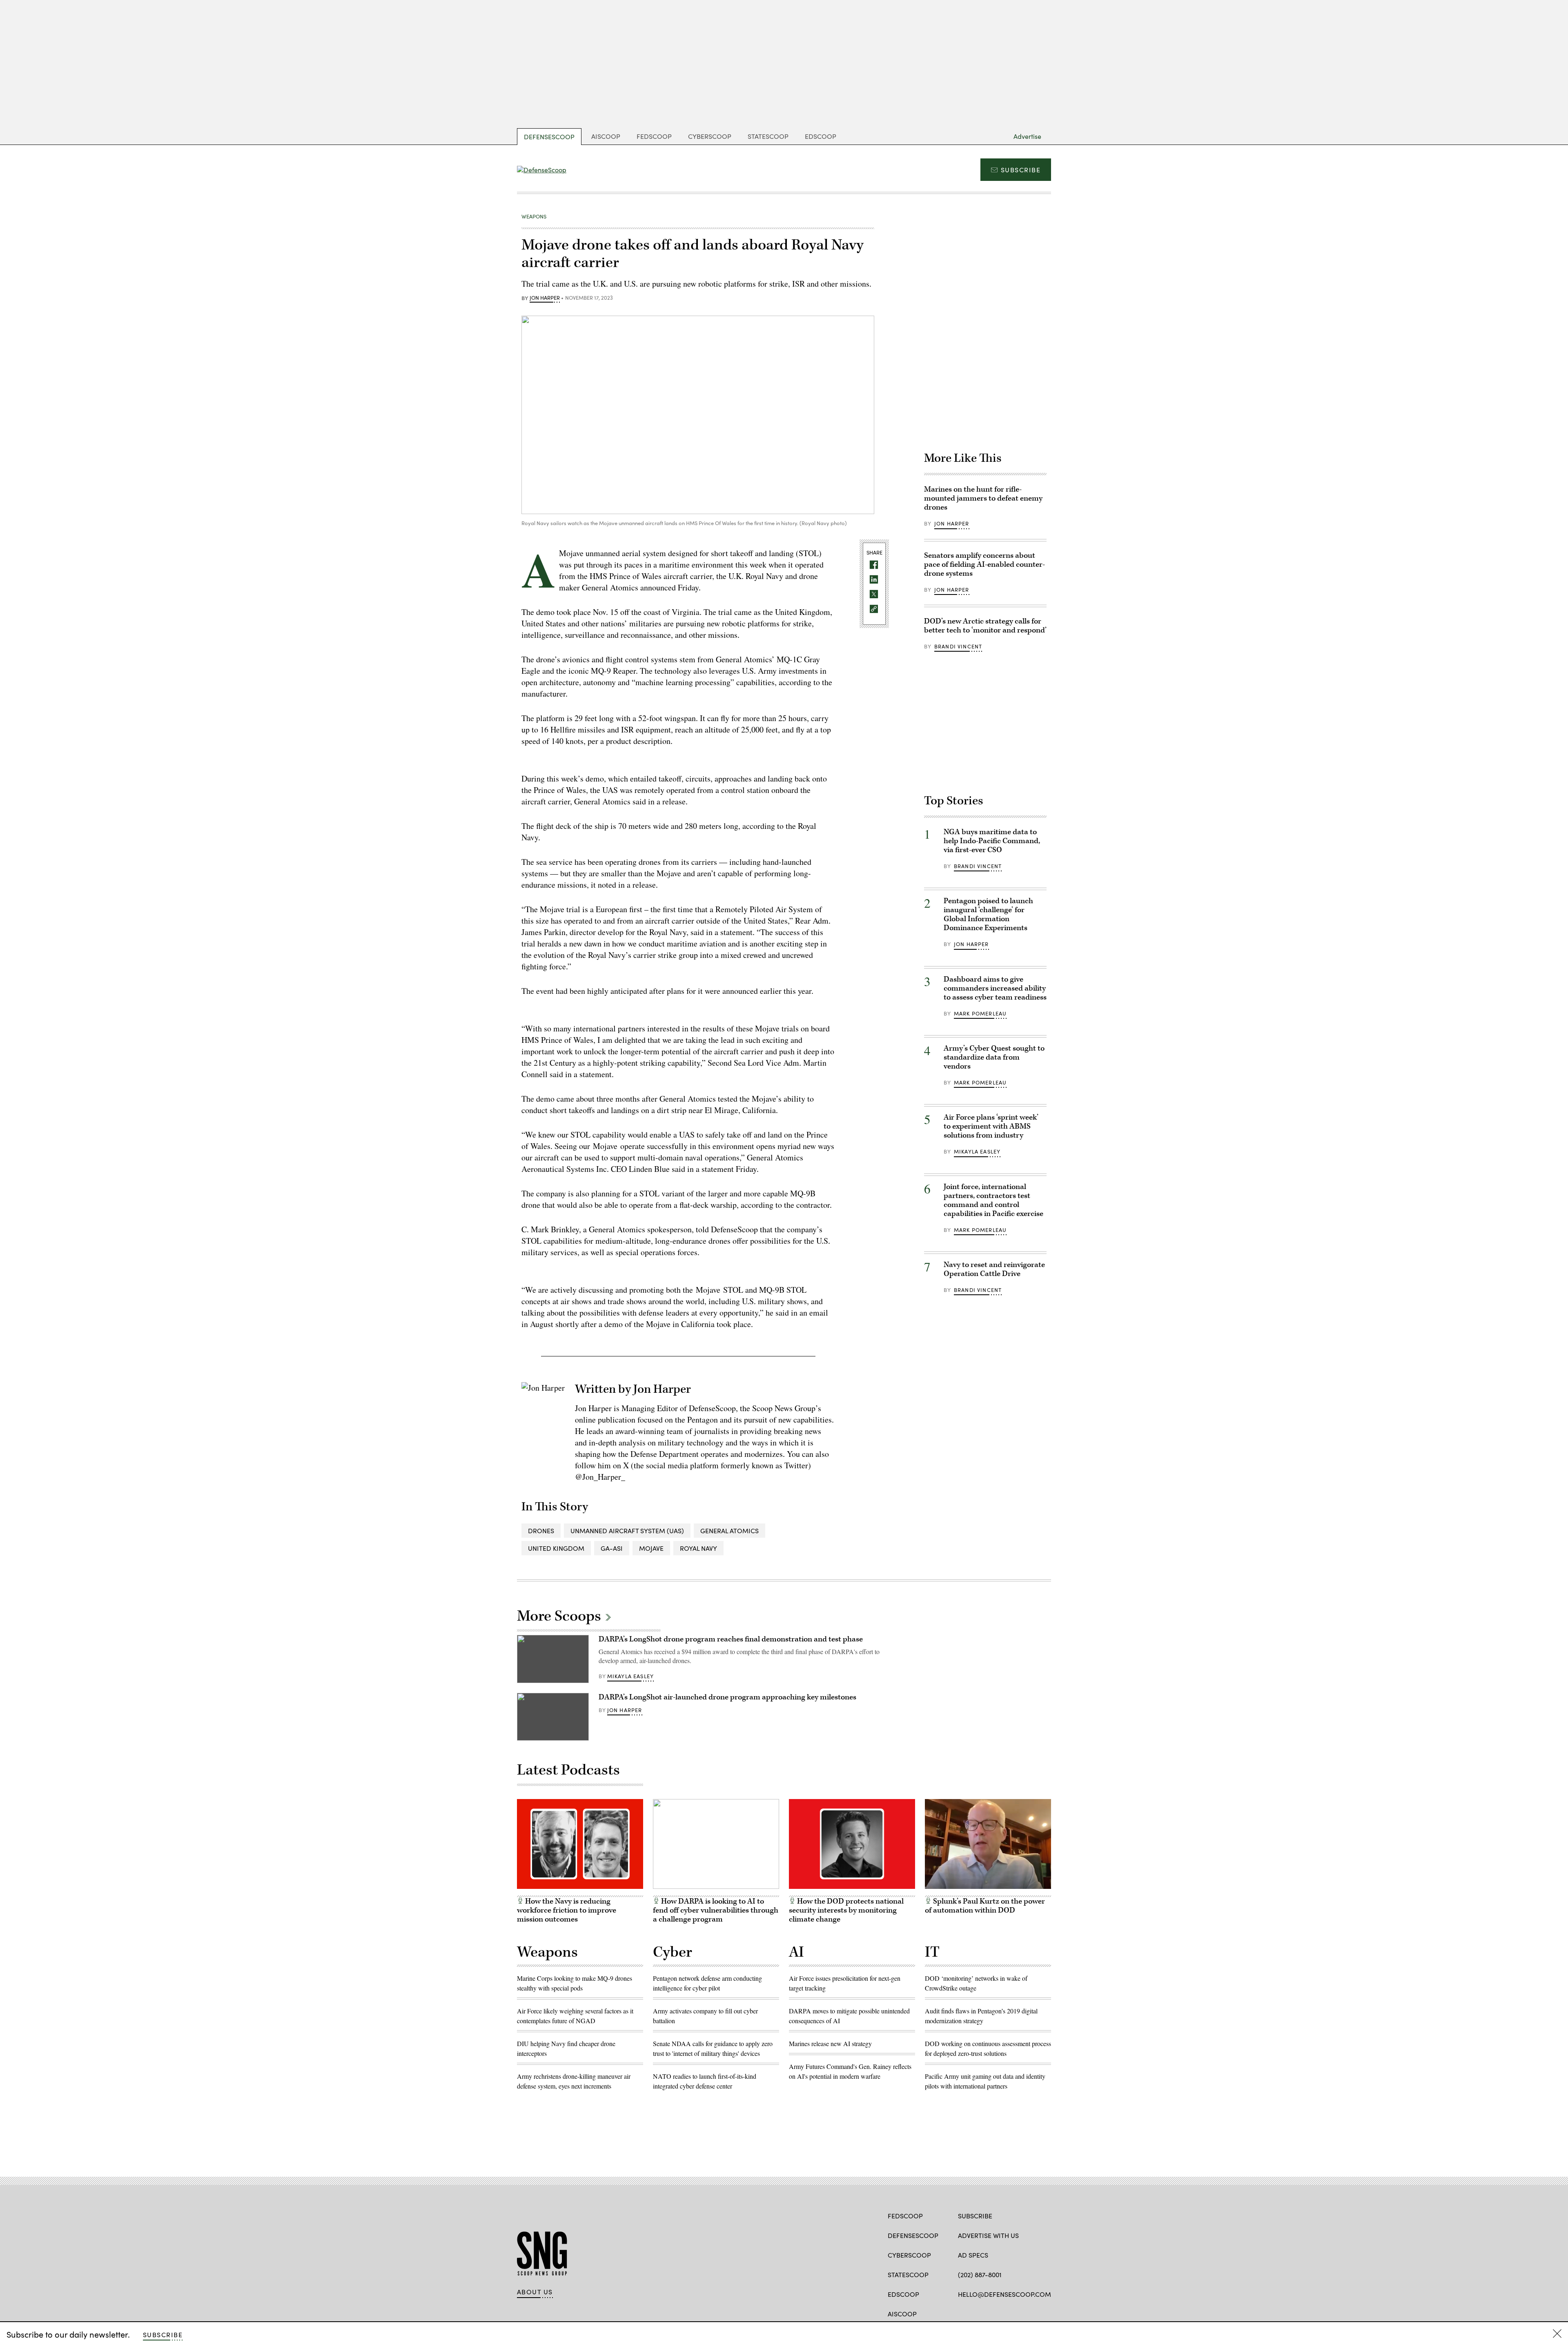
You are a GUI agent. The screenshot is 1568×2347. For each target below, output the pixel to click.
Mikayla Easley (977, 1151)
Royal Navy (698, 1548)
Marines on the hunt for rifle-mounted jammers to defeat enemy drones (983, 498)
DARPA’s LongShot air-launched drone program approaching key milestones (727, 1697)
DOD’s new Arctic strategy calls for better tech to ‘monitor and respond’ (985, 626)
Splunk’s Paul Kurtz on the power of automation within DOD (985, 1906)
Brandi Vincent (958, 646)
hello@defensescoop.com (1004, 2294)
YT (1007, 2313)
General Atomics (729, 1531)
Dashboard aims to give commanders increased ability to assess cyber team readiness (995, 988)
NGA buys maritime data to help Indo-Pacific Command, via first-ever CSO (992, 841)
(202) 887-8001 (980, 2275)
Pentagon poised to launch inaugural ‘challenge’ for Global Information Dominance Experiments (988, 914)
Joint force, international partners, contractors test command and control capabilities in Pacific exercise (993, 1200)
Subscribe (1021, 170)
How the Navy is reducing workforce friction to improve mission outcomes (567, 1910)
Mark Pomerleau (980, 1013)
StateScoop (768, 136)
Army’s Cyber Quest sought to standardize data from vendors (994, 1057)
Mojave (651, 1548)
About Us (535, 2292)
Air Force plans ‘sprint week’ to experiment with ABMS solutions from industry (991, 1126)
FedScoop (654, 136)
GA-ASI (612, 1548)
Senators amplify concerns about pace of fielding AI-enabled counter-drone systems (984, 564)
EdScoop (821, 136)
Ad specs (973, 2255)
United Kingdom (556, 1548)
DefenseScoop (549, 137)
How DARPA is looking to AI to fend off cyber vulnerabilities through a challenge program (716, 1910)
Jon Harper (545, 298)
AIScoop (606, 136)
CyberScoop (710, 136)
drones (541, 1531)
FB (962, 2313)
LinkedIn (994, 2313)
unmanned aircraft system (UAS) (627, 1531)
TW (978, 2313)
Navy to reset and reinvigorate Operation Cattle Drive (994, 1269)
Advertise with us (988, 2235)
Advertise (1027, 136)
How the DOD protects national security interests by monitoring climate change (846, 1910)
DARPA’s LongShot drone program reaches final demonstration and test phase (731, 1639)
